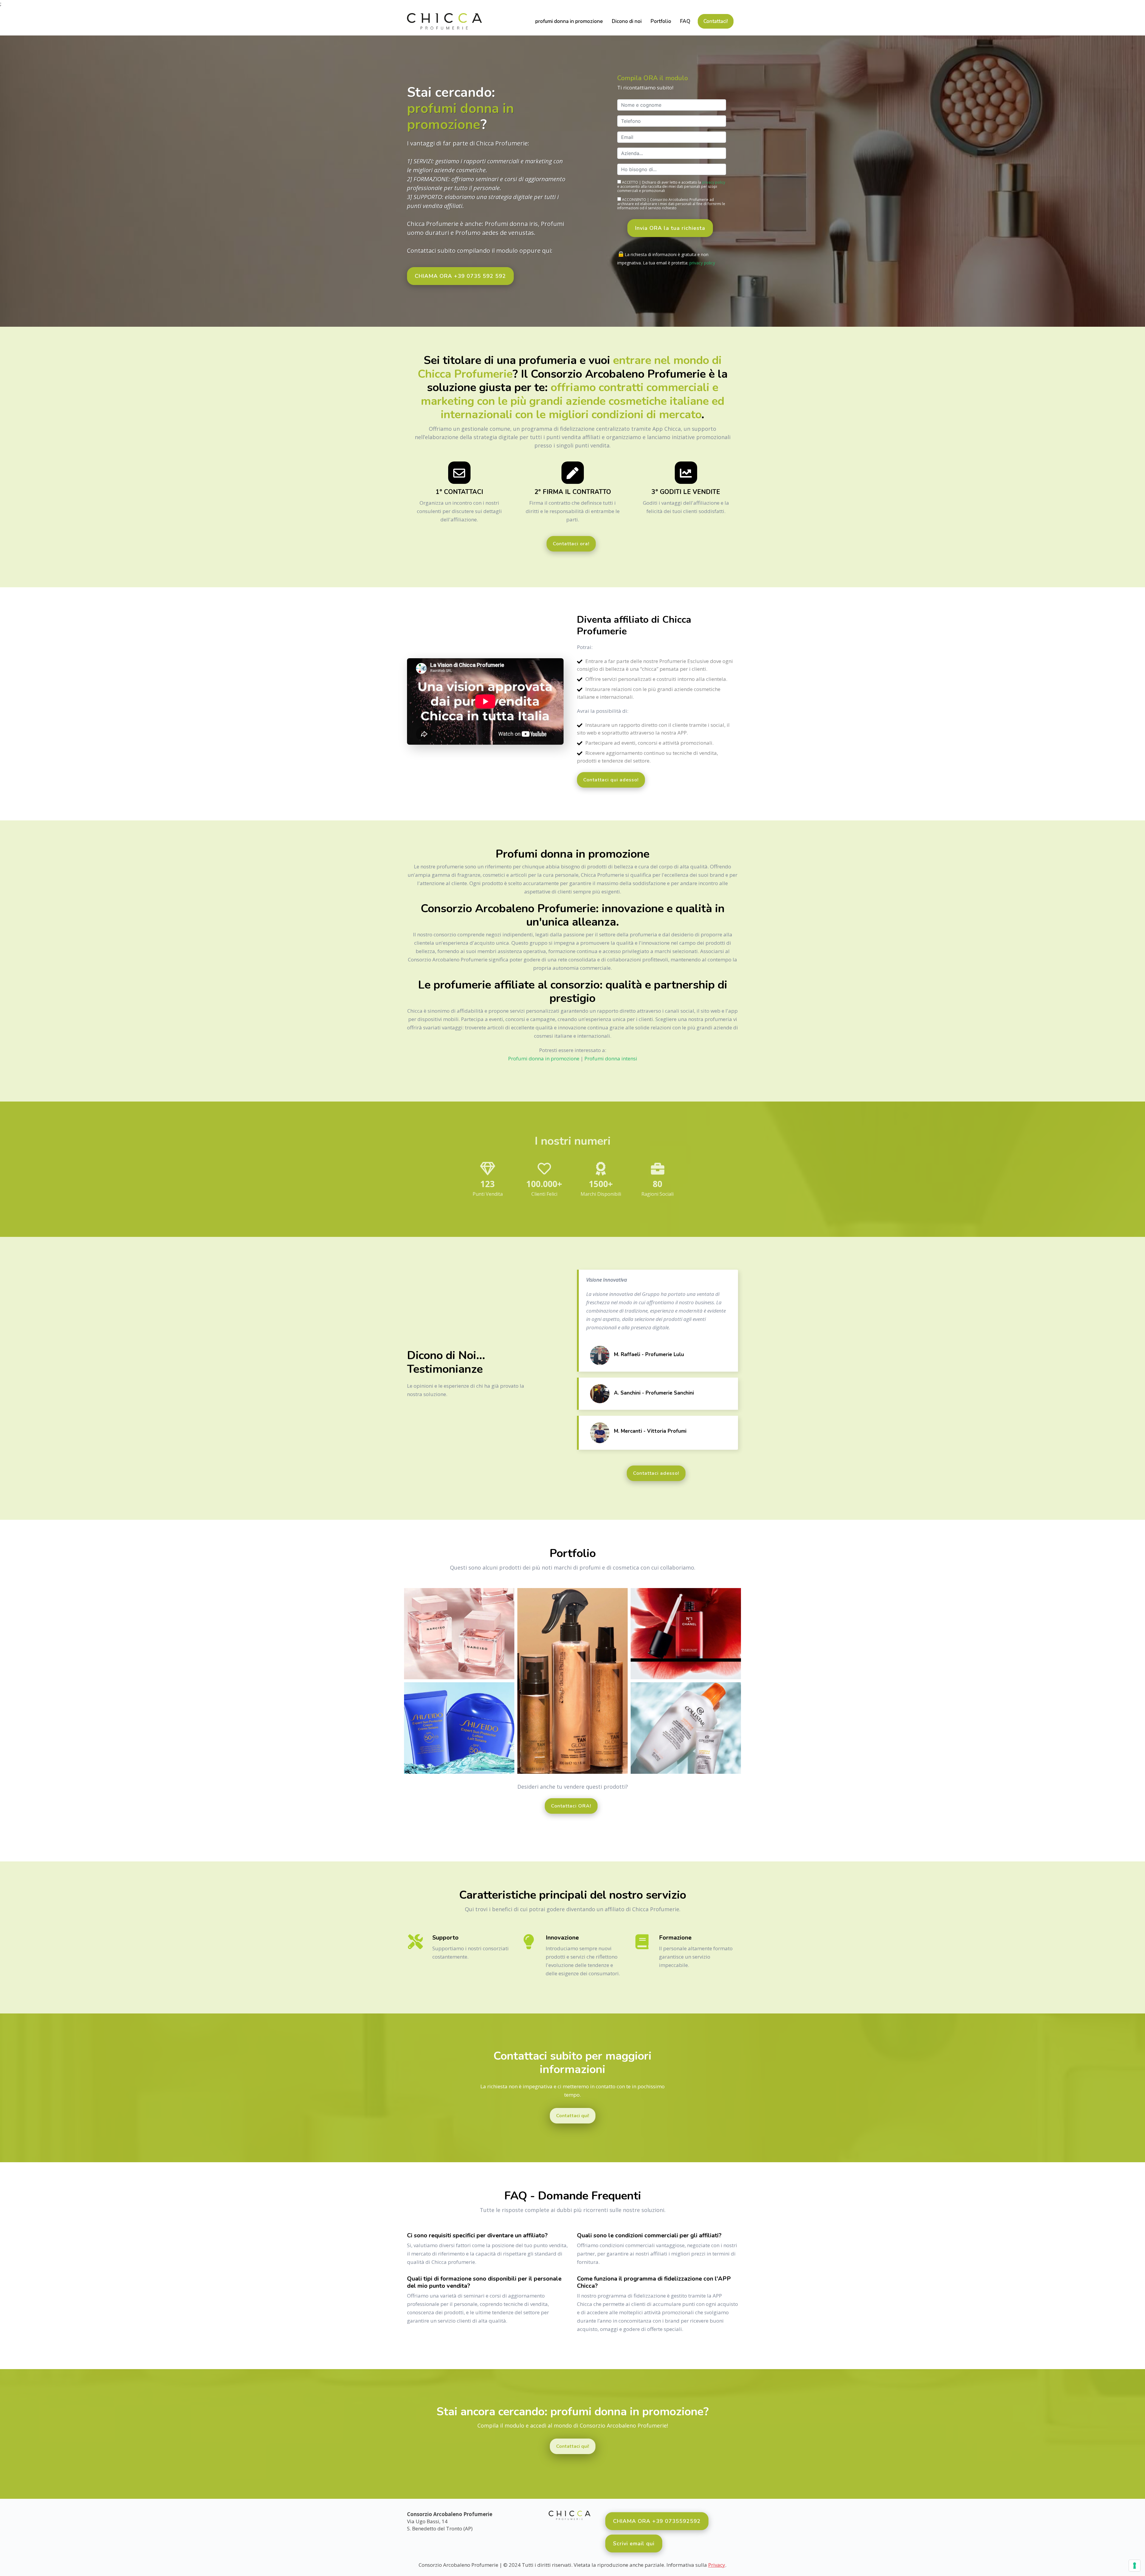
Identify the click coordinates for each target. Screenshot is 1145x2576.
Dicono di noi (627, 21)
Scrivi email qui (634, 2544)
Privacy (717, 2565)
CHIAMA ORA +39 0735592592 (657, 2521)
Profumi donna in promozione (544, 1058)
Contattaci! (716, 21)
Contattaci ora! (571, 544)
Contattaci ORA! (571, 1806)
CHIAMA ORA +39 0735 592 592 (460, 276)
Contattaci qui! (573, 2116)
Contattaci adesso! (656, 1473)
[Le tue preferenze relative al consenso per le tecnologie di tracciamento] (1135, 2566)
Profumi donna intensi (611, 1058)
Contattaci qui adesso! (611, 780)
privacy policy (714, 182)
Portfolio (661, 21)
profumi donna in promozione (569, 21)
